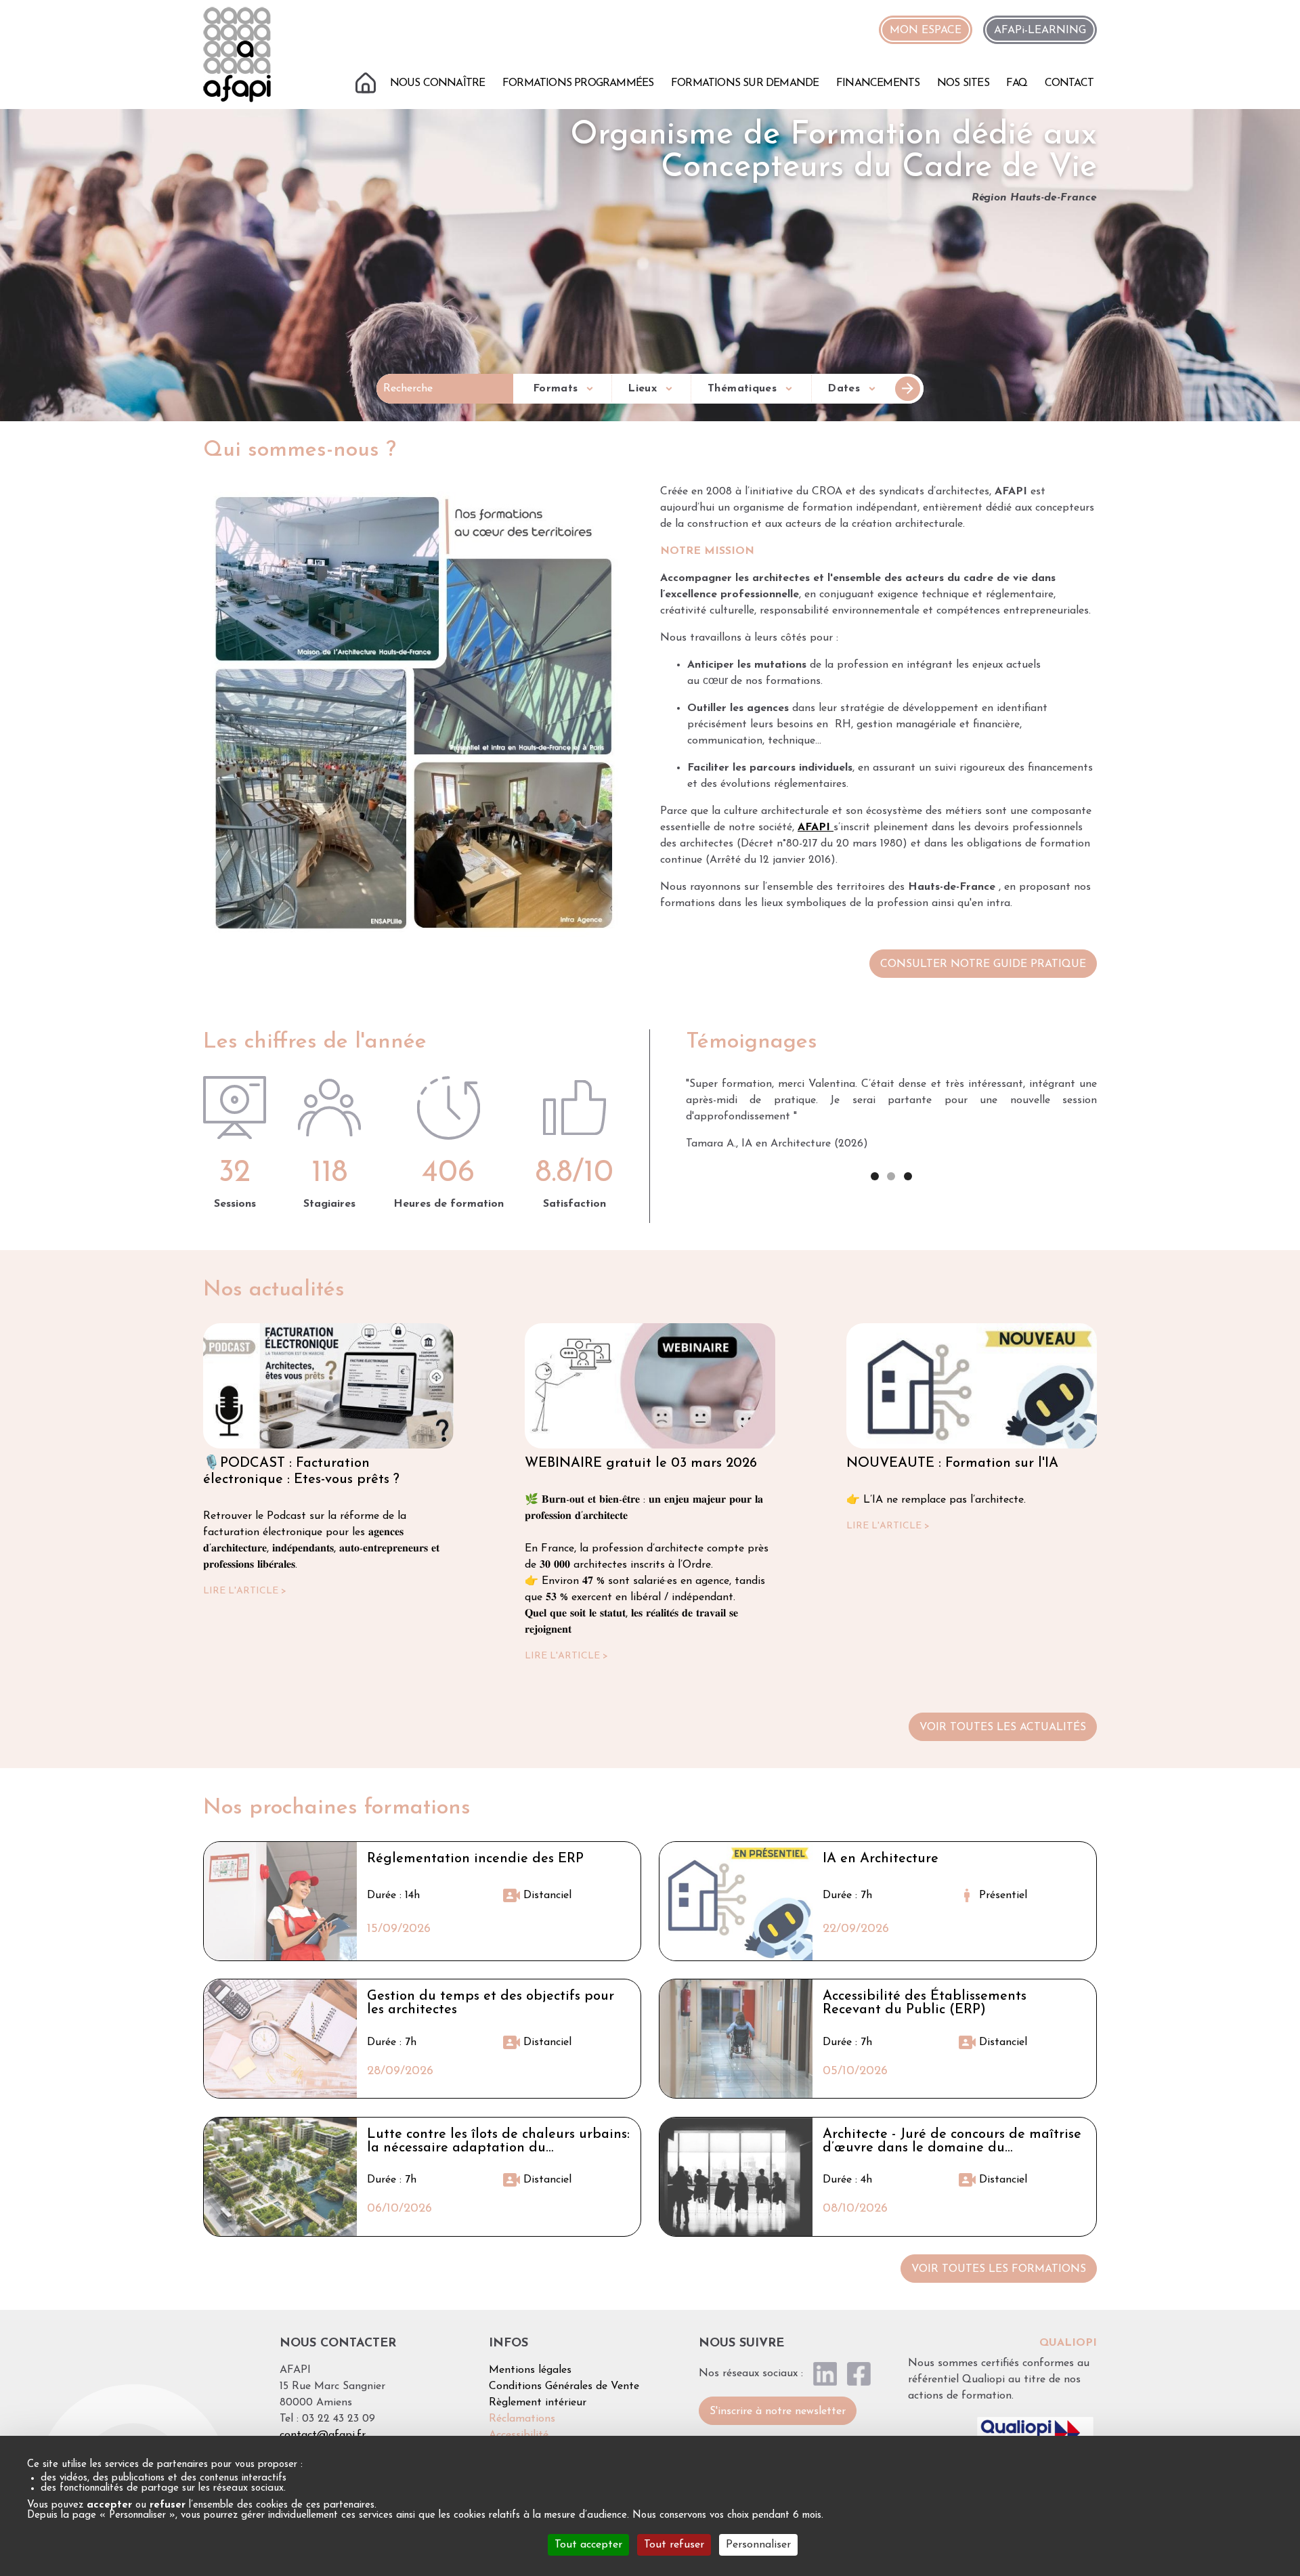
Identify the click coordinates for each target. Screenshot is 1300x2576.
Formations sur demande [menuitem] (745, 83)
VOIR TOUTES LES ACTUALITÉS (1003, 1727)
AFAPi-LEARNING (1040, 30)
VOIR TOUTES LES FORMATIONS (999, 2269)
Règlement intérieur (538, 2403)
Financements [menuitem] (878, 83)
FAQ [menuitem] (1017, 83)
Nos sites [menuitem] (963, 83)
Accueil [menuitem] (367, 81)
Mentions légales (530, 2370)
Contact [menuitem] (1069, 83)
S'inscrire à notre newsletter (778, 2411)
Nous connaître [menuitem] (438, 83)
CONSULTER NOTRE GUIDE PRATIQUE (983, 964)
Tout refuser (674, 2545)
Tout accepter (588, 2545)
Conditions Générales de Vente (564, 2386)
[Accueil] (237, 54)
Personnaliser (758, 2545)
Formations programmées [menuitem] (578, 83)
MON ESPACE (926, 30)
